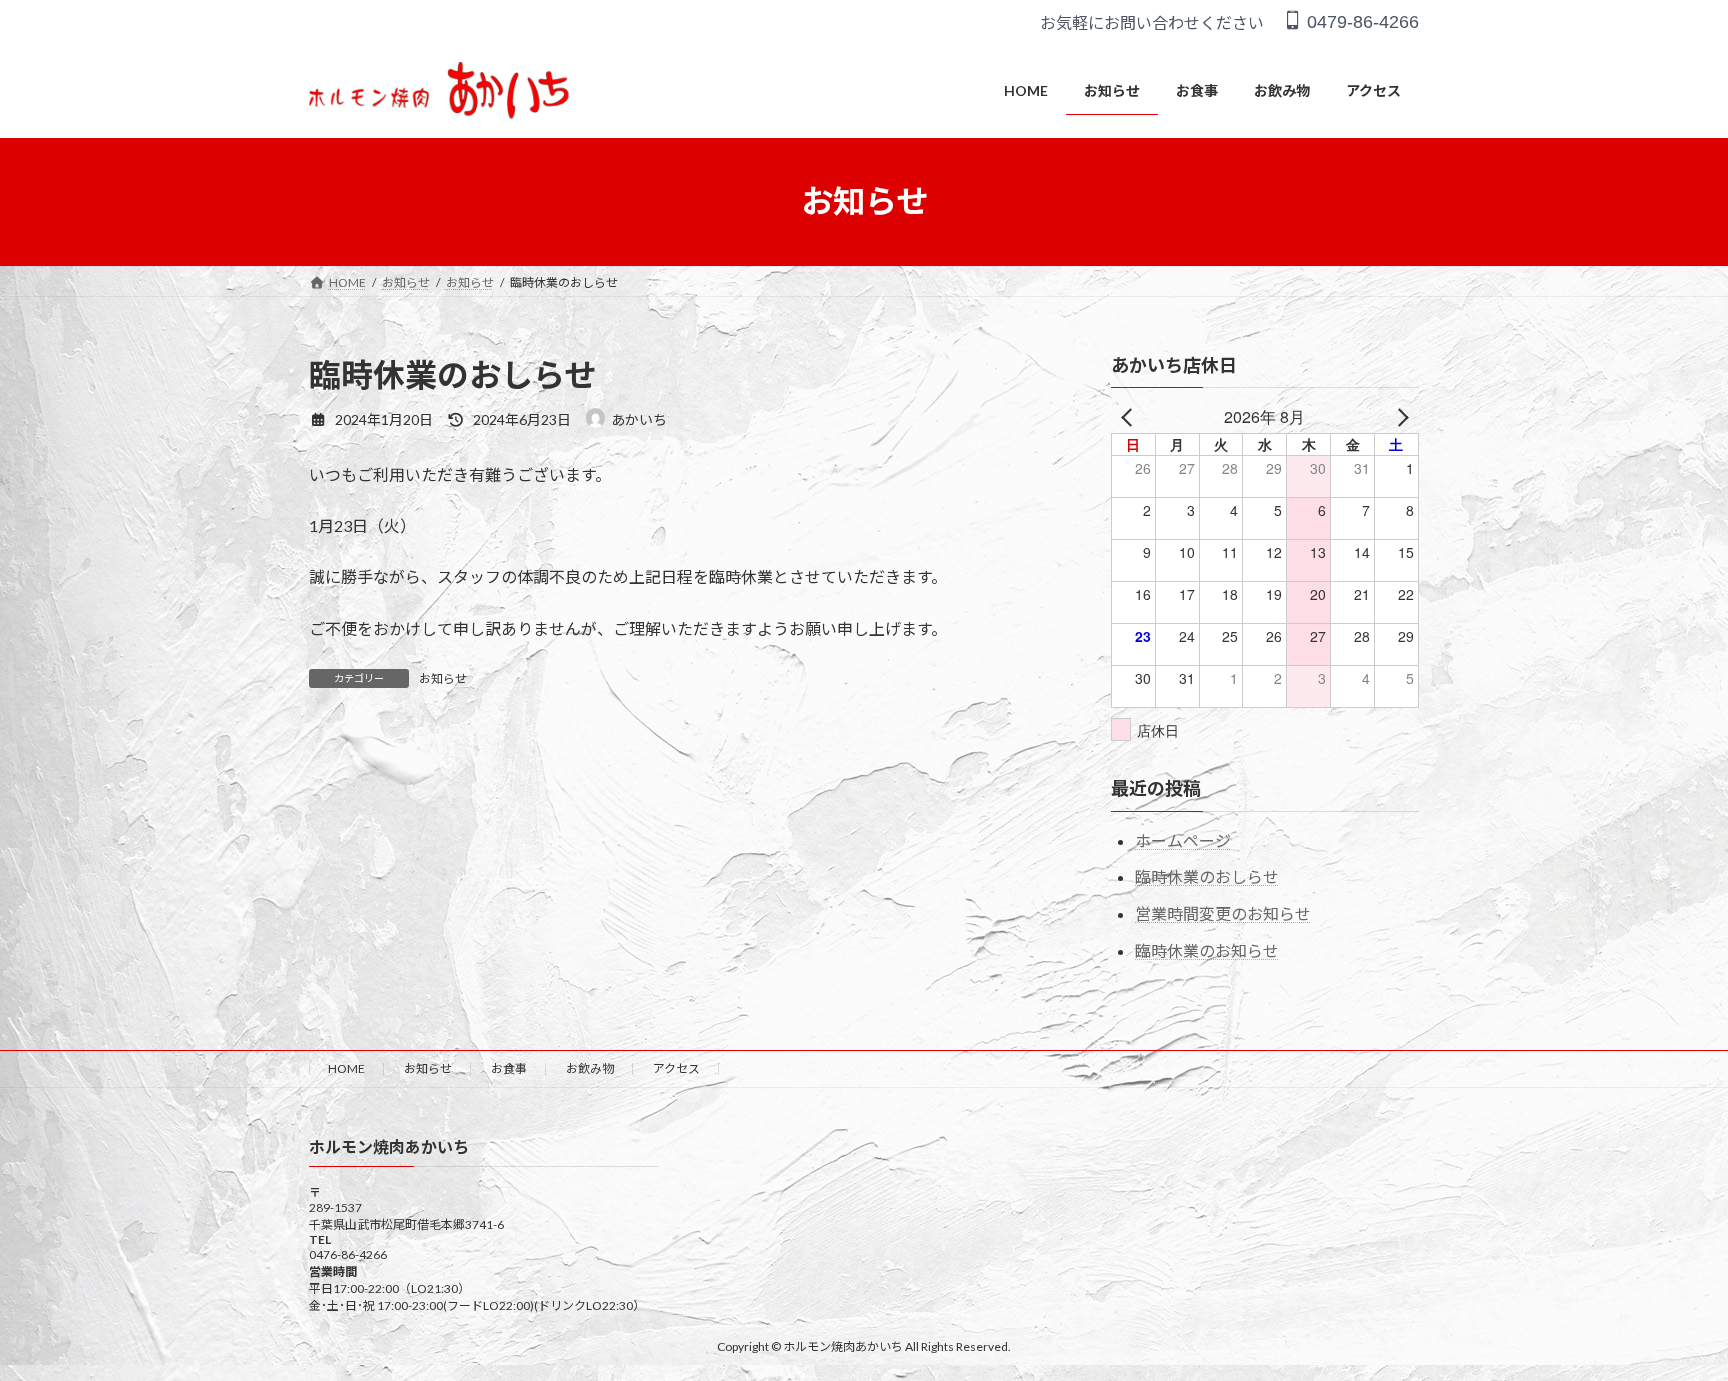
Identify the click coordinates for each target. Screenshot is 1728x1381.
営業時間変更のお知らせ (1223, 913)
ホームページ (1183, 839)
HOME (346, 1068)
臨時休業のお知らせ (1207, 950)
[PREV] (1130, 417)
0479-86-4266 (1360, 22)
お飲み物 (590, 1068)
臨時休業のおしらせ (1207, 876)
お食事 (509, 1068)
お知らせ (443, 678)
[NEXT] (1400, 417)
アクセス (676, 1068)
